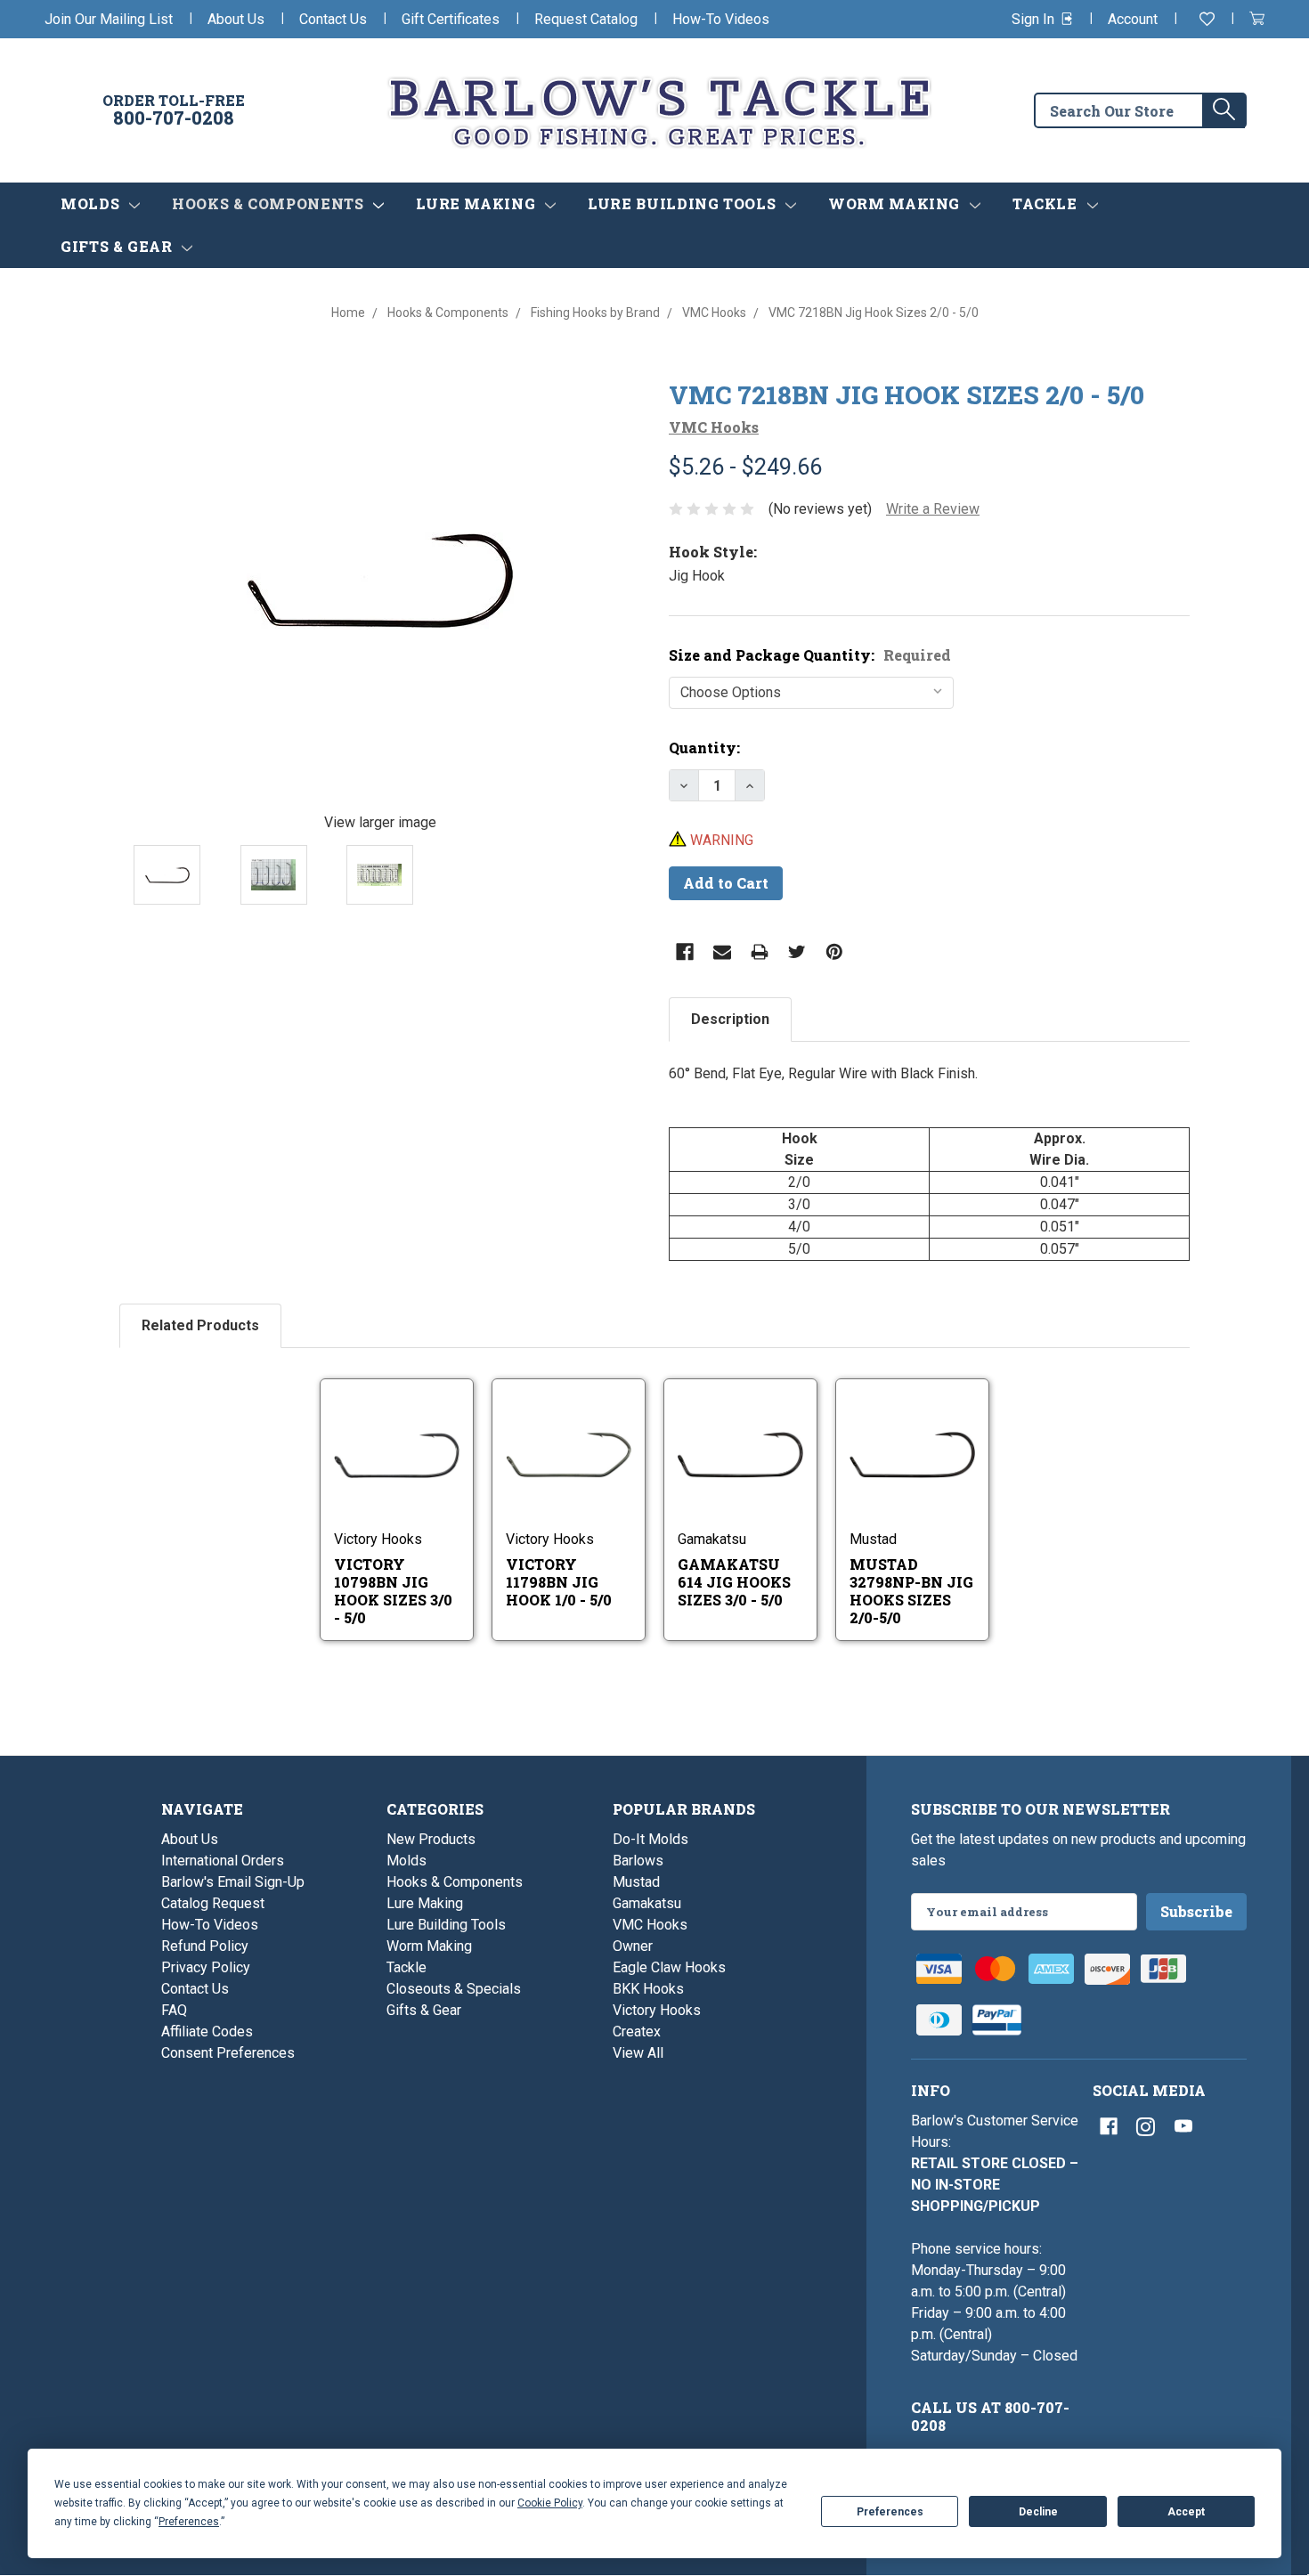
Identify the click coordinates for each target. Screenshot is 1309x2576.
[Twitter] (797, 952)
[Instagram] (1146, 2126)
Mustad (636, 1882)
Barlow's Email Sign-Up (233, 1882)
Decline (1038, 2512)
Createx (637, 2032)
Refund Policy (205, 1946)
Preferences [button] (189, 2522)
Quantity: (704, 748)
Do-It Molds (650, 1839)
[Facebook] (685, 952)
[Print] (760, 952)
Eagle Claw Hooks (669, 1967)
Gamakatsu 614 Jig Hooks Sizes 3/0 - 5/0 (734, 1582)
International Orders (223, 1861)
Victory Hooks (657, 2010)
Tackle (1047, 203)
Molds (92, 203)
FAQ (174, 2010)
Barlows (638, 1861)
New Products (431, 1839)
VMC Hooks (650, 1925)
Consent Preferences (228, 2053)
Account (1133, 19)
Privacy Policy (206, 1967)
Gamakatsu (647, 1903)
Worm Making (896, 203)
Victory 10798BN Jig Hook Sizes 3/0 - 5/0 (393, 1591)
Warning (720, 840)
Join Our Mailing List (109, 19)
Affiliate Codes (207, 2032)
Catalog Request (213, 1903)
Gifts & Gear (118, 246)
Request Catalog (586, 19)
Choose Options (416, 1478)
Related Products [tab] (200, 1325)
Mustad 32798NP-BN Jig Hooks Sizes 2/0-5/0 (911, 1591)
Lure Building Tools (684, 203)
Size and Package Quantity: (810, 655)
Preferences (890, 2512)
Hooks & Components (270, 203)
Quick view (398, 1432)
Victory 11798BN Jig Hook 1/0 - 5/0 (559, 1582)
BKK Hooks (648, 1989)
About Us (236, 19)
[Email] (722, 952)
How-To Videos (721, 19)
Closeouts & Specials (454, 1989)
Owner (633, 1946)
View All (638, 2053)
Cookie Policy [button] (550, 2503)
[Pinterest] (834, 952)
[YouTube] (1183, 2126)
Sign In (1035, 19)
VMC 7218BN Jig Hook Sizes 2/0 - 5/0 (907, 395)
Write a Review (933, 509)
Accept (1186, 2512)
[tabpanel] (929, 1162)
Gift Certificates (451, 19)
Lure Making (478, 203)
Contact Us (333, 19)
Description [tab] (730, 1019)
